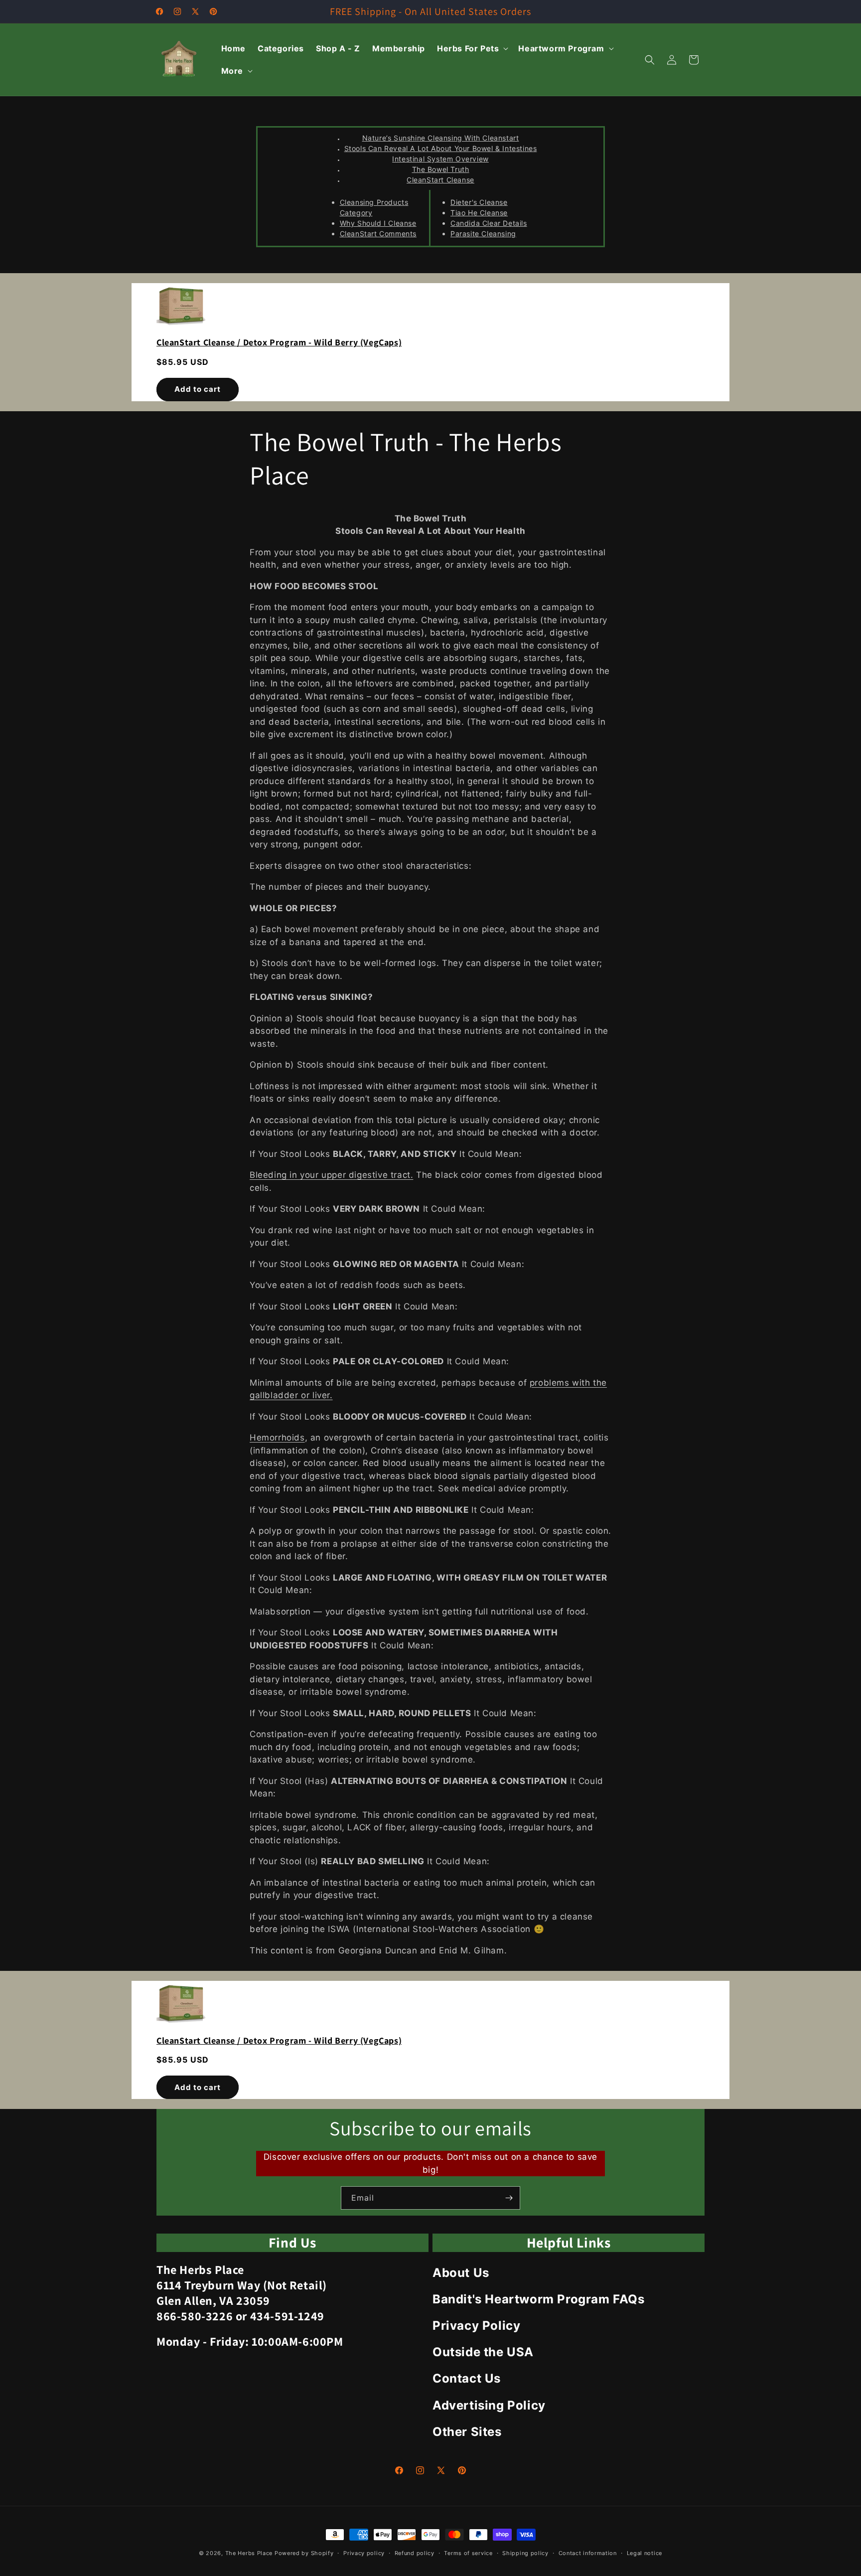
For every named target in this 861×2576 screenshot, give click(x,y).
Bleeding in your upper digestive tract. (331, 1175)
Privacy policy (364, 2553)
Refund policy (415, 2553)
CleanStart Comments (378, 234)
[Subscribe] (509, 2198)
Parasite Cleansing (483, 234)
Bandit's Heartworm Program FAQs (539, 2299)
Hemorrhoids (277, 1438)
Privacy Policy (476, 2326)
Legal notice (645, 2553)
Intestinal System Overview (440, 159)
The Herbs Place (249, 2553)
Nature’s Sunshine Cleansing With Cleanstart (441, 138)
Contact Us (467, 2378)
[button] (472, 49)
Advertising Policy (489, 2405)
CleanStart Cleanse (440, 180)
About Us (461, 2273)
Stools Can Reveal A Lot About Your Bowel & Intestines (441, 148)
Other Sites (467, 2432)
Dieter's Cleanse (479, 202)
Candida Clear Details (489, 223)
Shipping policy (525, 2553)
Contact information (588, 2553)
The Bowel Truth (441, 169)
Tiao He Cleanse (479, 213)
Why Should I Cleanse (378, 223)
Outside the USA (483, 2352)
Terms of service (468, 2553)
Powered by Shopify (304, 2553)
